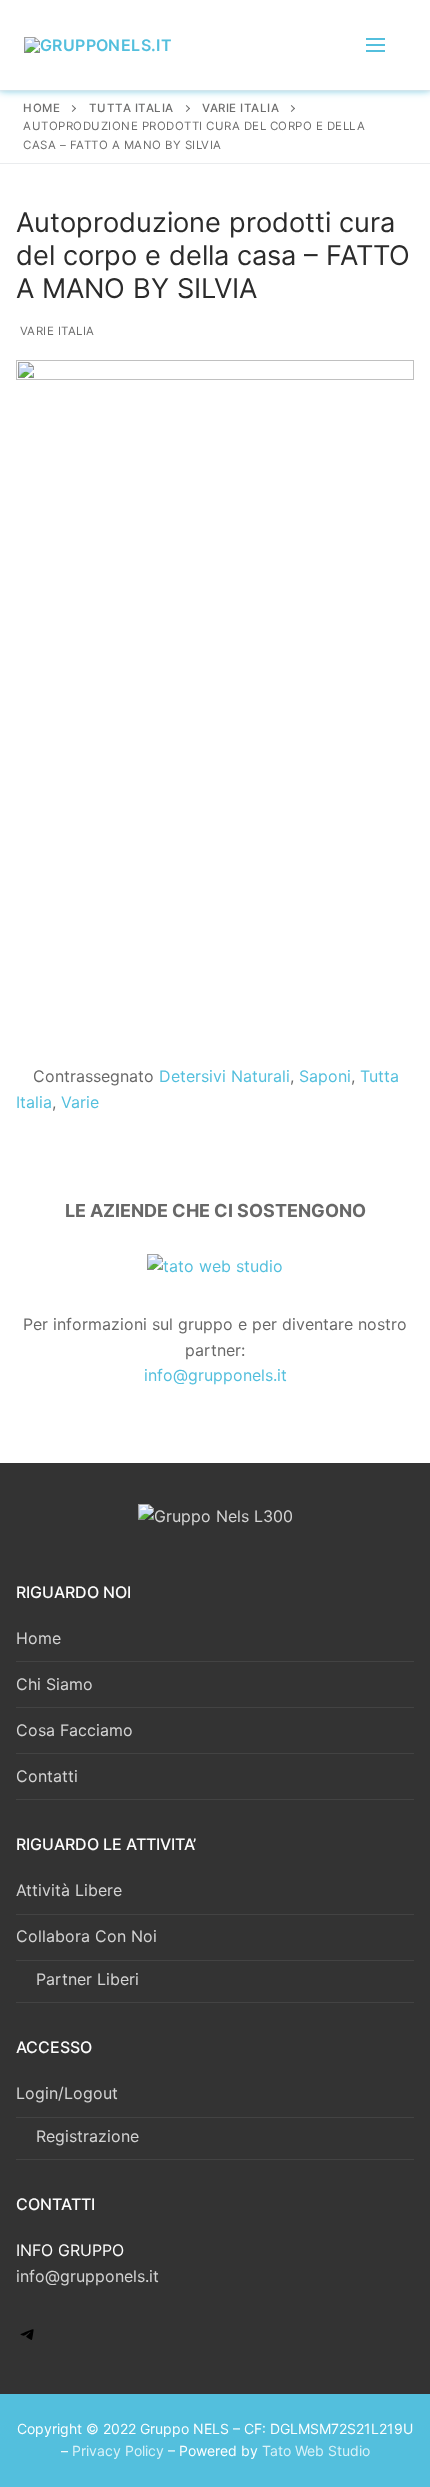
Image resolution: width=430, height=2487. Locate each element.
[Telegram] (28, 2340)
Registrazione (87, 2136)
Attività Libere (69, 1890)
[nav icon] (375, 45)
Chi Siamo (54, 1684)
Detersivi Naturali (224, 1076)
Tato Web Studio (316, 2450)
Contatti (47, 1776)
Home (41, 108)
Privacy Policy (118, 2450)
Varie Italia (55, 331)
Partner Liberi (87, 1979)
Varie (80, 1102)
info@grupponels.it (215, 1375)
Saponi (325, 1076)
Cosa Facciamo (74, 1730)
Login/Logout (67, 2093)
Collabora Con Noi (86, 1936)
